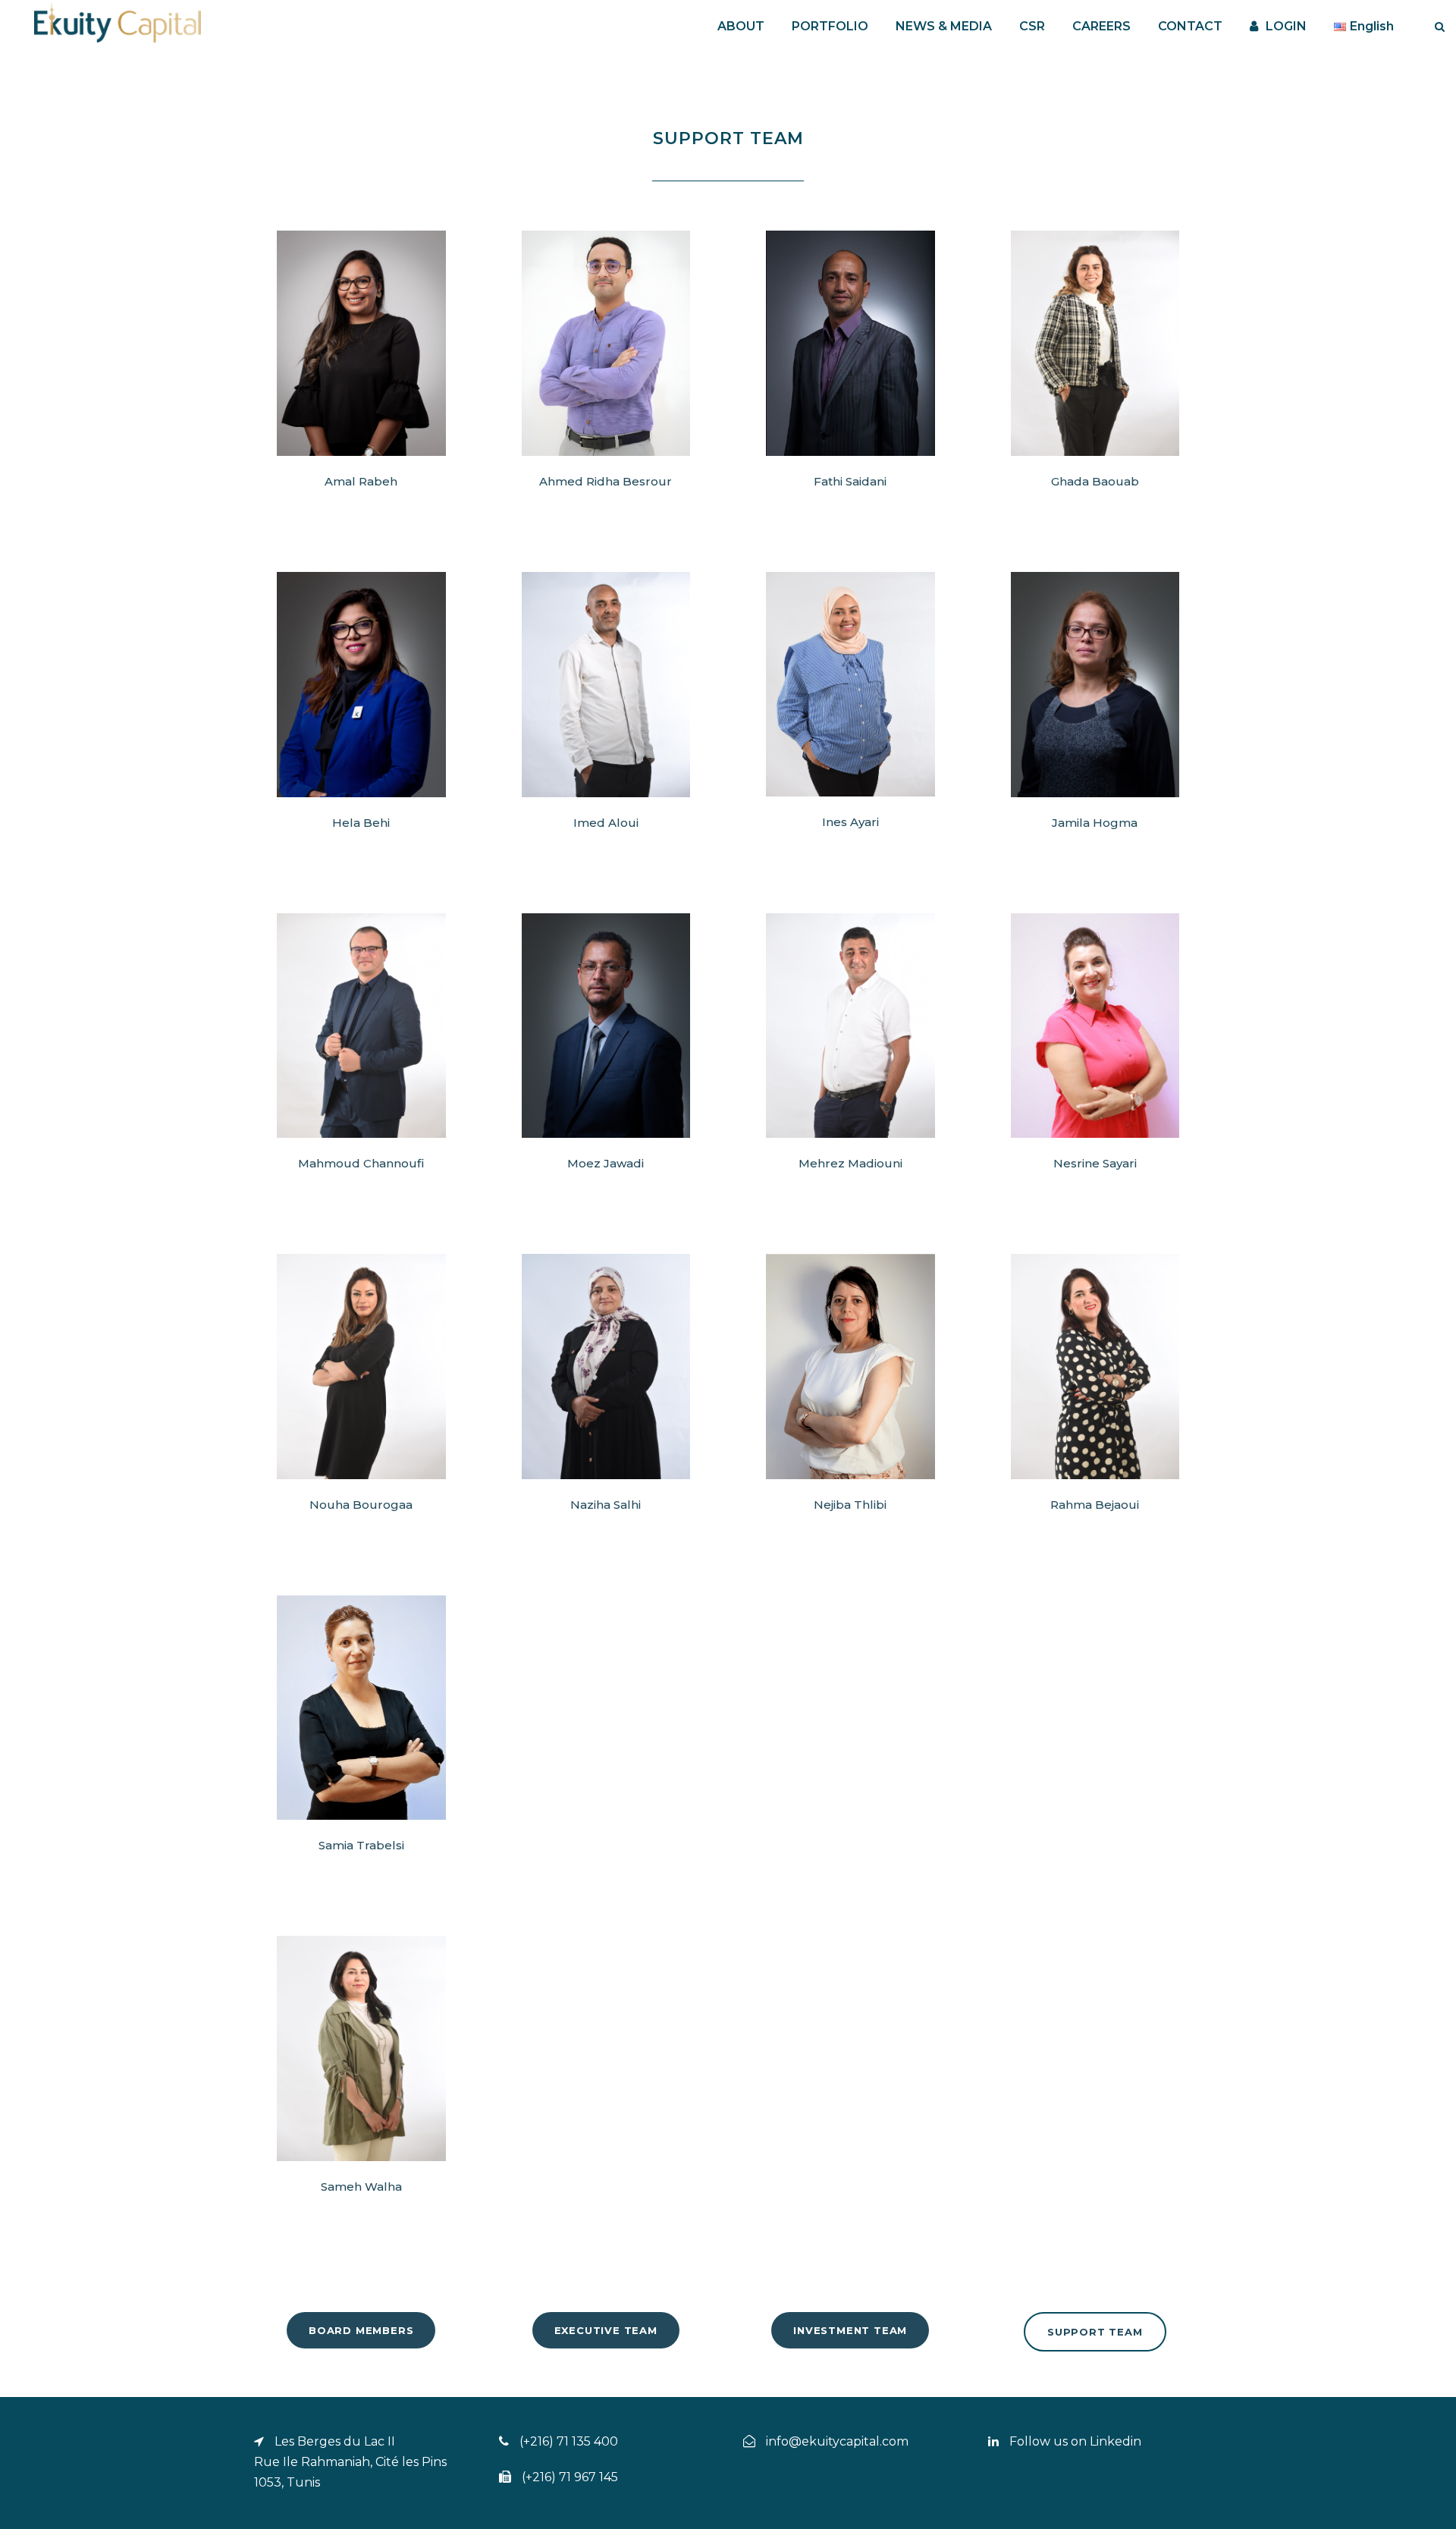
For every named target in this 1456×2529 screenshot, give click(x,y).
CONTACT (1190, 26)
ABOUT (741, 26)
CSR (1032, 26)
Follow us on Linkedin (1074, 2441)
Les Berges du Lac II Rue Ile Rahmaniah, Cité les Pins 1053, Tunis (350, 2462)
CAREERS (1101, 26)
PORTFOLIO (830, 26)
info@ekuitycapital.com (837, 2441)
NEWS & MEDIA (944, 26)
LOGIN (1286, 26)
